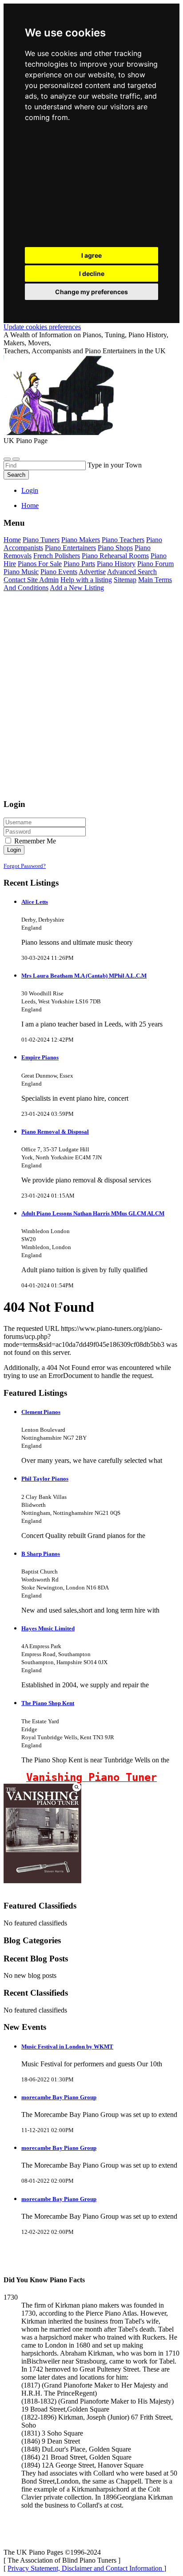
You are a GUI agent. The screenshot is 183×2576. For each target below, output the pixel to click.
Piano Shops (115, 548)
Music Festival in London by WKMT (67, 2047)
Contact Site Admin (31, 580)
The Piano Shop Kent (48, 1703)
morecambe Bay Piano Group (59, 2097)
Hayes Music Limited (48, 1628)
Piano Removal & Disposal (55, 1132)
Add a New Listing (77, 588)
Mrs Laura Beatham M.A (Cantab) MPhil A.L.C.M (84, 976)
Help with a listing (86, 580)
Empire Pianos (40, 1057)
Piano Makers (81, 540)
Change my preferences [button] (91, 292)
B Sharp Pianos (41, 1554)
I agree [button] (91, 255)
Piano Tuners (41, 540)
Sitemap (125, 580)
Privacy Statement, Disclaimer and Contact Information (86, 2568)
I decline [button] (92, 274)
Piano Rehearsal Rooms (115, 556)
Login (30, 490)
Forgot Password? (25, 866)
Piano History (116, 564)
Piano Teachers (123, 540)
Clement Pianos (41, 1412)
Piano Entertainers (70, 548)
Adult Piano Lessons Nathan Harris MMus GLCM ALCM (93, 1213)
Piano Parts (79, 564)
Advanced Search (132, 572)
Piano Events (59, 572)
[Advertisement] (91, 187)
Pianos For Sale (40, 564)
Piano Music (21, 572)
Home (30, 505)
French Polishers (57, 556)
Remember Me (34, 841)
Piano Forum (155, 564)
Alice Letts (35, 902)
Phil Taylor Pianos (45, 1479)
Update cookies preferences (42, 327)
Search (16, 475)
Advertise (92, 572)
